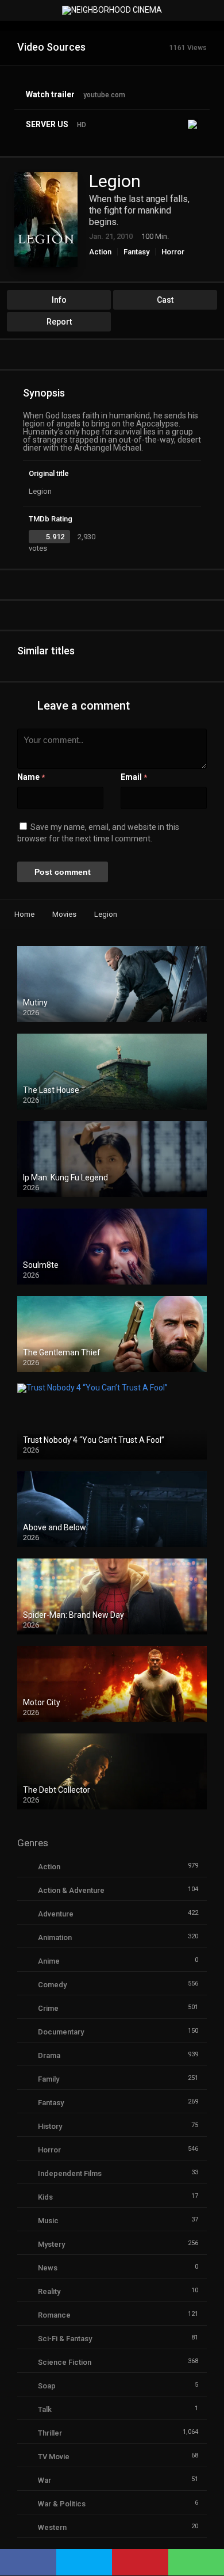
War (45, 2480)
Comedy (52, 1985)
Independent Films (70, 2173)
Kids (45, 2197)
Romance (54, 2315)
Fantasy (136, 252)
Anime (49, 1961)
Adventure (56, 1914)
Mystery (51, 2244)
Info (59, 300)
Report (59, 322)
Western (52, 2527)
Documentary (61, 2032)
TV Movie (54, 2457)
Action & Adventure (71, 1890)
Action (100, 252)
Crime (48, 2008)
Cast (165, 300)
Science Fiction (65, 2362)
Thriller (50, 2433)
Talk (45, 2409)
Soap (47, 2386)
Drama (49, 2055)
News (48, 2268)
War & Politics (62, 2504)
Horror (173, 252)
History (50, 2126)
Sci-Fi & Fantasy (65, 2339)
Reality (49, 2291)
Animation (55, 1937)
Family (49, 2079)
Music (48, 2221)
